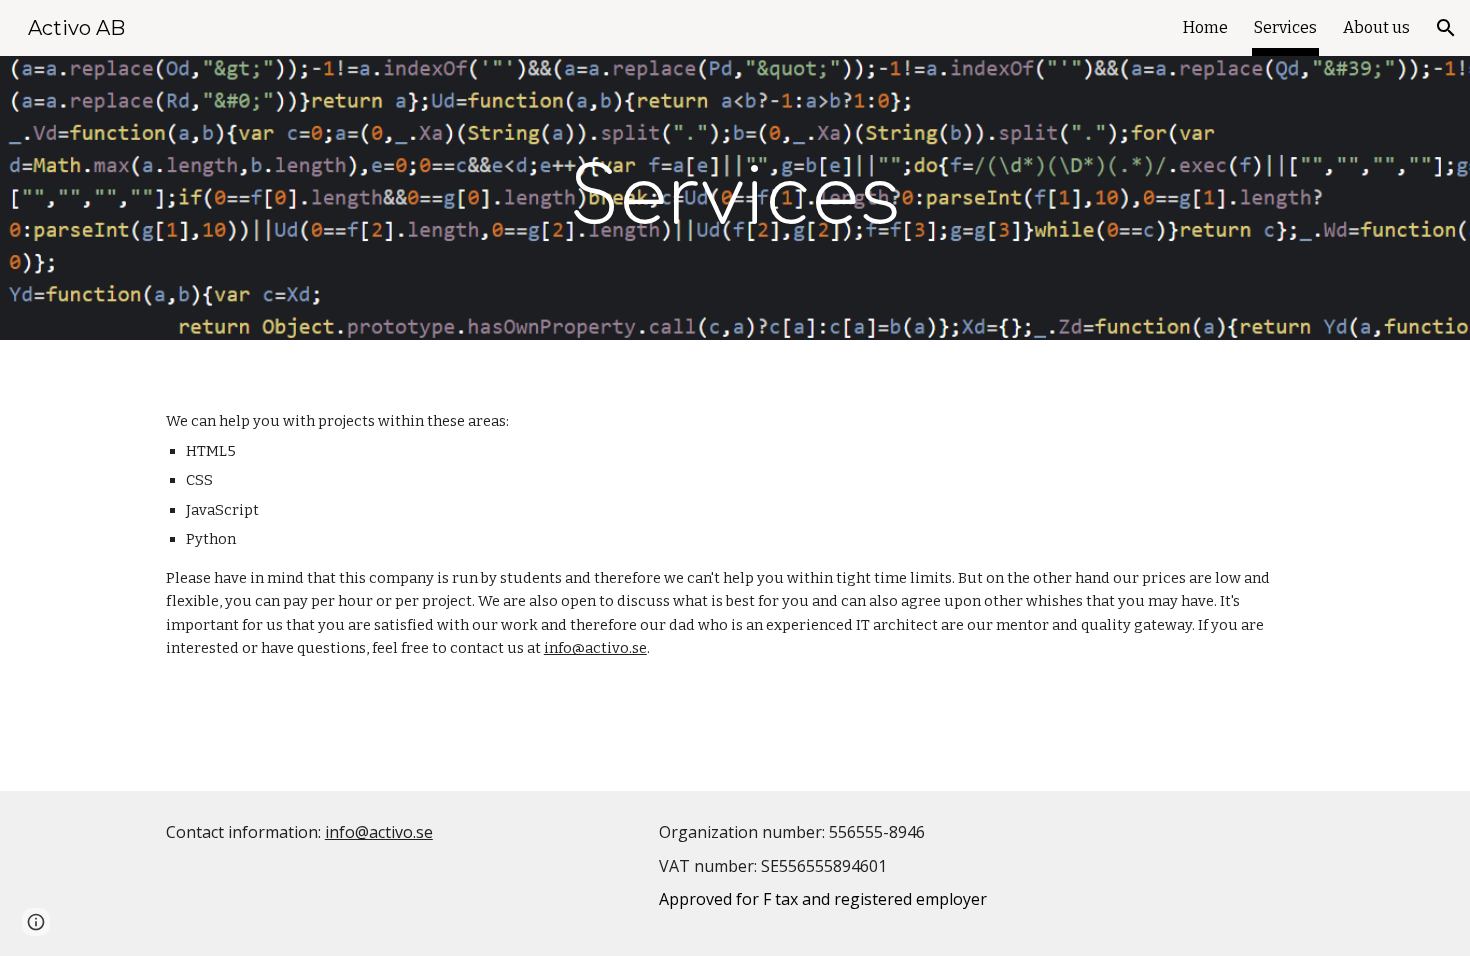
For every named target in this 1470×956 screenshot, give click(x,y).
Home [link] (1205, 27)
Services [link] (1285, 27)
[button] (1446, 28)
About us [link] (1376, 27)
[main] (735, 198)
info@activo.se (595, 648)
